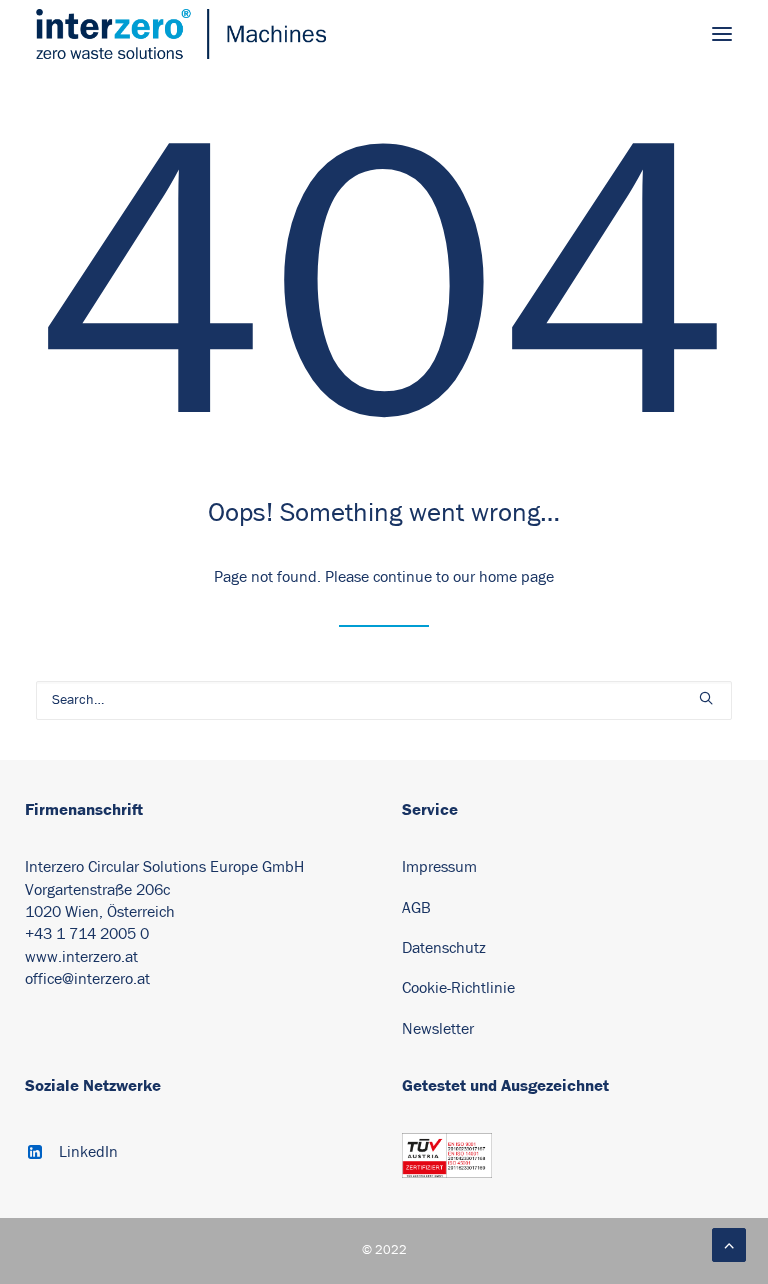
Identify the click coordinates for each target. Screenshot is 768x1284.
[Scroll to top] (729, 1244)
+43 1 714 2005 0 (87, 934)
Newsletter (438, 1029)
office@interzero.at (87, 979)
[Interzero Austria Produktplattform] (181, 34)
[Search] (384, 700)
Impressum (439, 867)
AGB (416, 908)
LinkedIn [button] (88, 1152)
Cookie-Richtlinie (460, 988)
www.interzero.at (81, 957)
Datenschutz (444, 948)
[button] (722, 34)
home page (516, 577)
